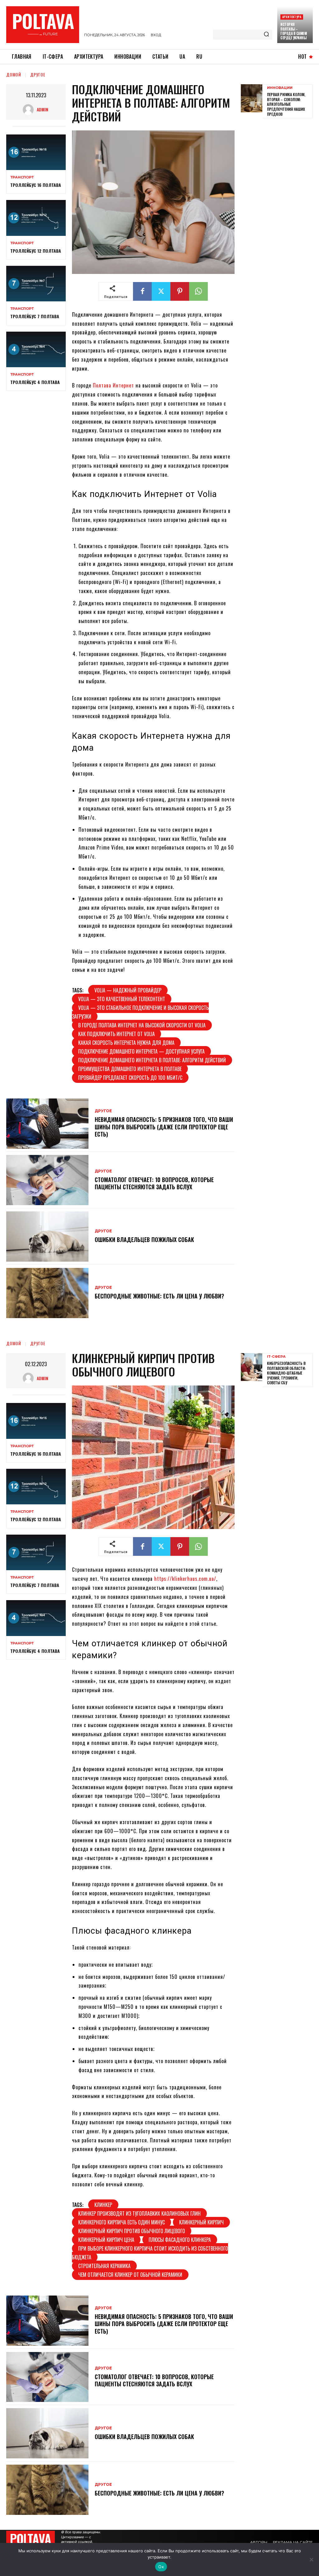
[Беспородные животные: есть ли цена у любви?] (47, 1293)
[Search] (266, 35)
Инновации (280, 88)
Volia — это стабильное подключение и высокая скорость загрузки (140, 1012)
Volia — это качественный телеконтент (122, 999)
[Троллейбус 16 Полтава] (36, 152)
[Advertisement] (280, 219)
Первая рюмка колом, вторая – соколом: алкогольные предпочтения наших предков (286, 104)
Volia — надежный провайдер (128, 990)
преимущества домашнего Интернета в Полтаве (130, 1069)
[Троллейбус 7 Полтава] (36, 284)
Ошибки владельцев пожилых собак (144, 1239)
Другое (38, 74)
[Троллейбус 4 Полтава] (36, 349)
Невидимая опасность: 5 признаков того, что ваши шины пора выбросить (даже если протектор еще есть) (164, 1127)
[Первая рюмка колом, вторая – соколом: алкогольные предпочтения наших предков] (252, 98)
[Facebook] (142, 291)
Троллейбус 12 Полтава (36, 251)
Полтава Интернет (113, 385)
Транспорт (22, 177)
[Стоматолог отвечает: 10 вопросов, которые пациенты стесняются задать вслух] (47, 1180)
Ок (161, 2567)
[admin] (30, 110)
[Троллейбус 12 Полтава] (36, 218)
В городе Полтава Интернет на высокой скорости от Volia (142, 1025)
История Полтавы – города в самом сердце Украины (293, 31)
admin (43, 109)
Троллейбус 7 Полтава (35, 316)
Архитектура (292, 17)
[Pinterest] (180, 291)
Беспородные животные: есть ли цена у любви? (159, 1296)
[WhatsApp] (198, 291)
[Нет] (311, 2559)
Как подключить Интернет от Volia (117, 1034)
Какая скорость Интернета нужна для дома (126, 1043)
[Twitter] (161, 291)
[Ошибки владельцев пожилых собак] (47, 1237)
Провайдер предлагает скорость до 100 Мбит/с (130, 1078)
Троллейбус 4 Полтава (35, 382)
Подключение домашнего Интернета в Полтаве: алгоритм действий (152, 1060)
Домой (14, 74)
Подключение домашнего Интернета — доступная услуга (141, 1051)
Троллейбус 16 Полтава (36, 185)
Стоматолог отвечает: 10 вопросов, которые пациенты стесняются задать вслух (154, 1183)
